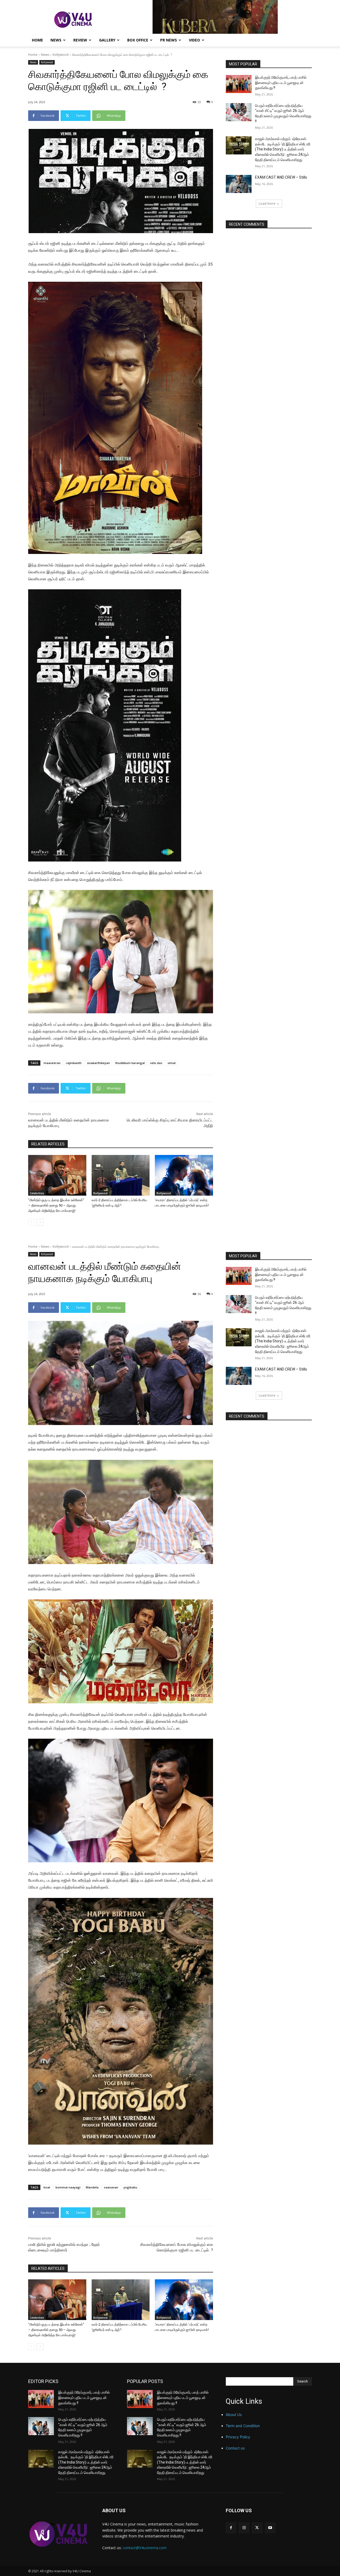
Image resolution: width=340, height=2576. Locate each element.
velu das (156, 1063)
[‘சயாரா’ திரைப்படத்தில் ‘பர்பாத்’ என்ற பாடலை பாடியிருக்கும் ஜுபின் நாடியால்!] (184, 1175)
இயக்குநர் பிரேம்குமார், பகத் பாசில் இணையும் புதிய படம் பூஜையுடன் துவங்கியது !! (281, 83)
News (56, 40)
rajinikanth (74, 1063)
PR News (169, 40)
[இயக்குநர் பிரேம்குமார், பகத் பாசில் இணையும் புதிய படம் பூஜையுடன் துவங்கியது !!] (239, 84)
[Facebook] (231, 2528)
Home (37, 40)
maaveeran (52, 1063)
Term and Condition (243, 2426)
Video (194, 40)
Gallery (107, 40)
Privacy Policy (238, 2437)
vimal (172, 1063)
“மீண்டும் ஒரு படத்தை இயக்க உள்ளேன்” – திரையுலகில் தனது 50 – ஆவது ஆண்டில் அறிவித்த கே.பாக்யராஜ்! (56, 1205)
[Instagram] (244, 2528)
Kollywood (61, 55)
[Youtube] (270, 2528)
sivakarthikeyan (98, 1063)
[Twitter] (257, 2528)
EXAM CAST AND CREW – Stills (281, 177)
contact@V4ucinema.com (145, 2548)
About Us (234, 2415)
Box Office (138, 40)
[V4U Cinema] (59, 2534)
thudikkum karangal (130, 1063)
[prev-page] (31, 1222)
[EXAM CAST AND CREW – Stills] (239, 184)
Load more (267, 203)
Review (80, 40)
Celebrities (37, 1193)
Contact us (235, 2448)
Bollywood (100, 1193)
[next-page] (40, 1222)
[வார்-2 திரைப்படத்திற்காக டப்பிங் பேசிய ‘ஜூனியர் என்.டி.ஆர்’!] (121, 1175)
